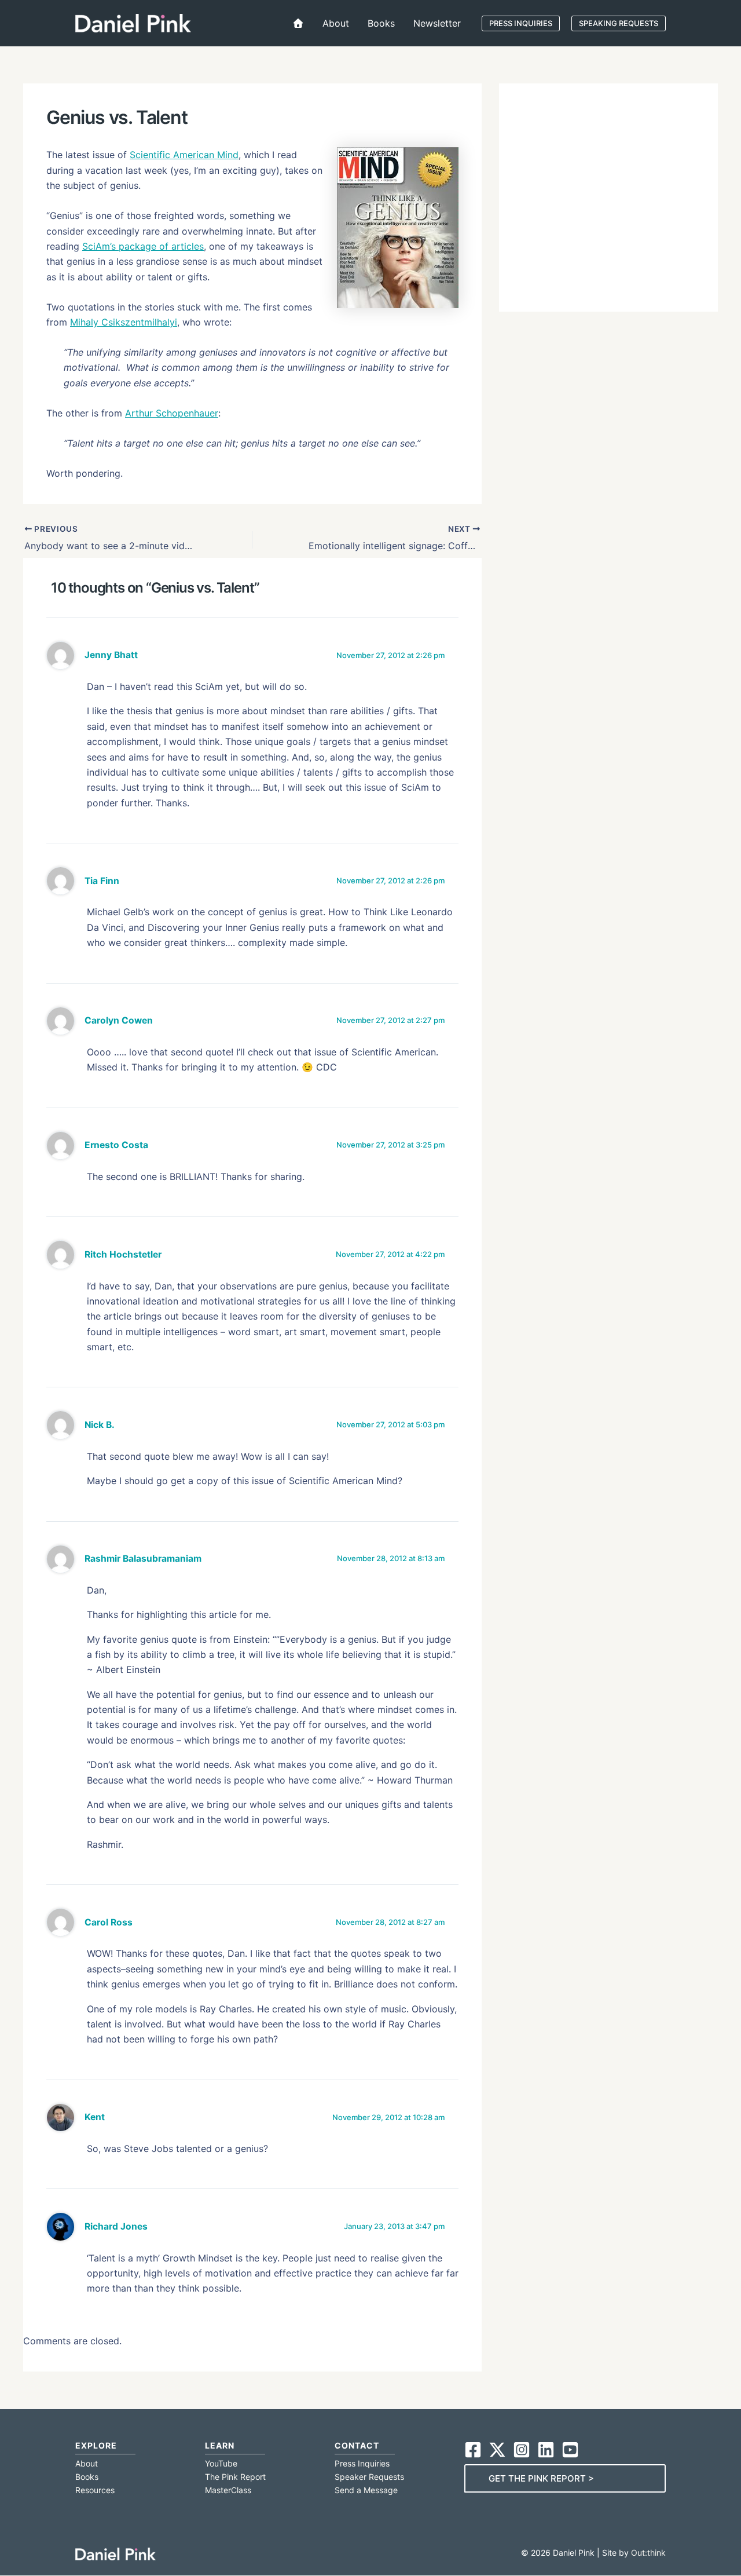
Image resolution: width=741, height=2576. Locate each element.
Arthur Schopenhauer (172, 413)
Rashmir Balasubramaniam (143, 1559)
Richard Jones (116, 2226)
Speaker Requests (369, 2477)
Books (87, 2477)
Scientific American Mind (184, 155)
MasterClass (228, 2490)
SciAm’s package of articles (143, 246)
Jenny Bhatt (111, 655)
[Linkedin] (546, 2450)
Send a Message (366, 2490)
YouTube (221, 2463)
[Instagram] (522, 2450)
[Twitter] (497, 2450)
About (87, 2463)
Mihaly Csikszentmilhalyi (124, 322)
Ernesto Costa (116, 1145)
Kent (95, 2117)
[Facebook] (473, 2450)
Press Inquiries (362, 2463)
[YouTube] (570, 2450)
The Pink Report (235, 2477)
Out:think (648, 2553)
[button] (521, 23)
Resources (95, 2490)
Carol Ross (109, 1922)
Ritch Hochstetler (123, 1254)
